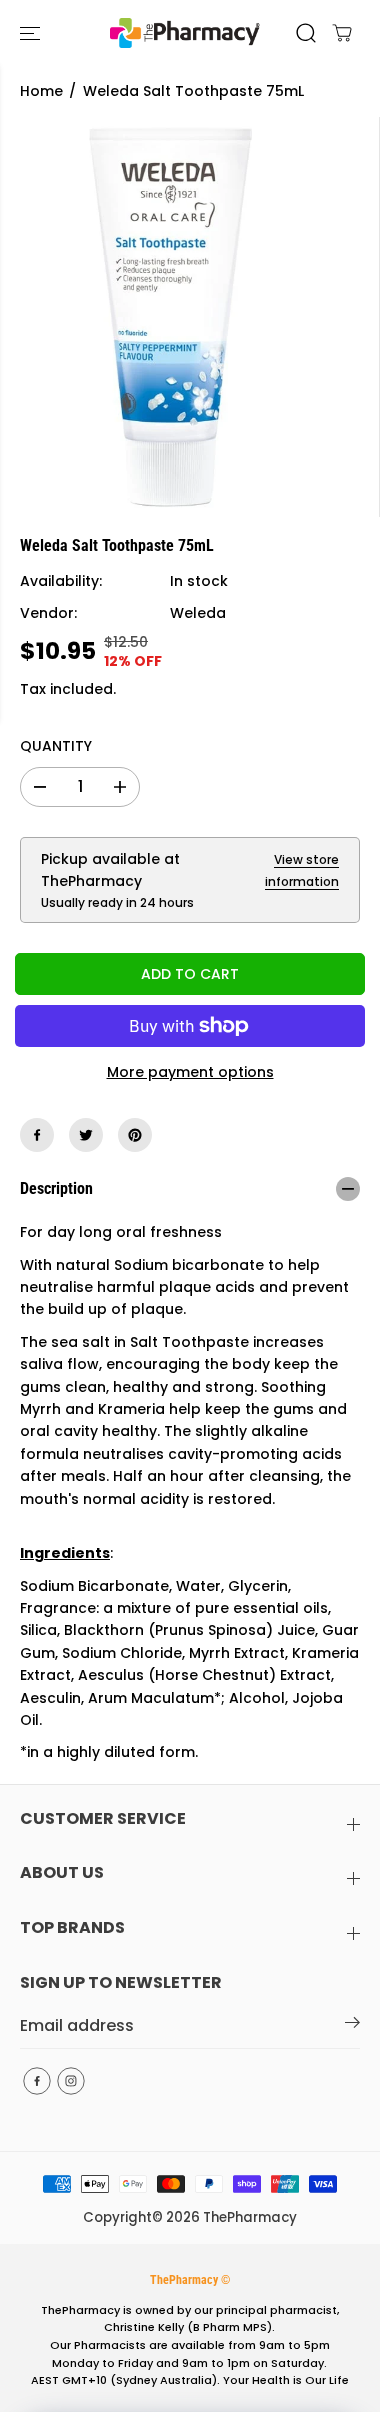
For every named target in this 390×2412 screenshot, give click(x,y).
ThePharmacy (250, 2217)
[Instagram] (71, 2081)
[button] (32, 33)
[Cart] (342, 33)
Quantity (56, 746)
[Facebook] (37, 1135)
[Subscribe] (352, 2026)
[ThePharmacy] (185, 33)
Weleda (198, 613)
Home (41, 91)
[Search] (306, 33)
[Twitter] (86, 1135)
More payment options (190, 1072)
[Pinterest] (135, 1135)
